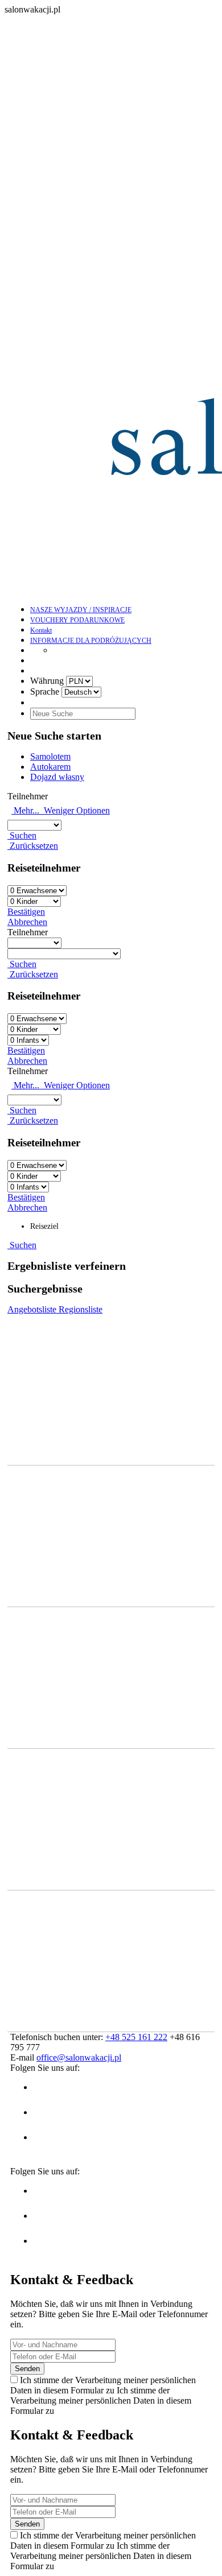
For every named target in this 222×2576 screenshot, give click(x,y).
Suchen (22, 835)
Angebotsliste (33, 1309)
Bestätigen (26, 912)
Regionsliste (81, 1309)
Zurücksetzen (33, 846)
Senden (27, 2369)
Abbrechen (27, 922)
